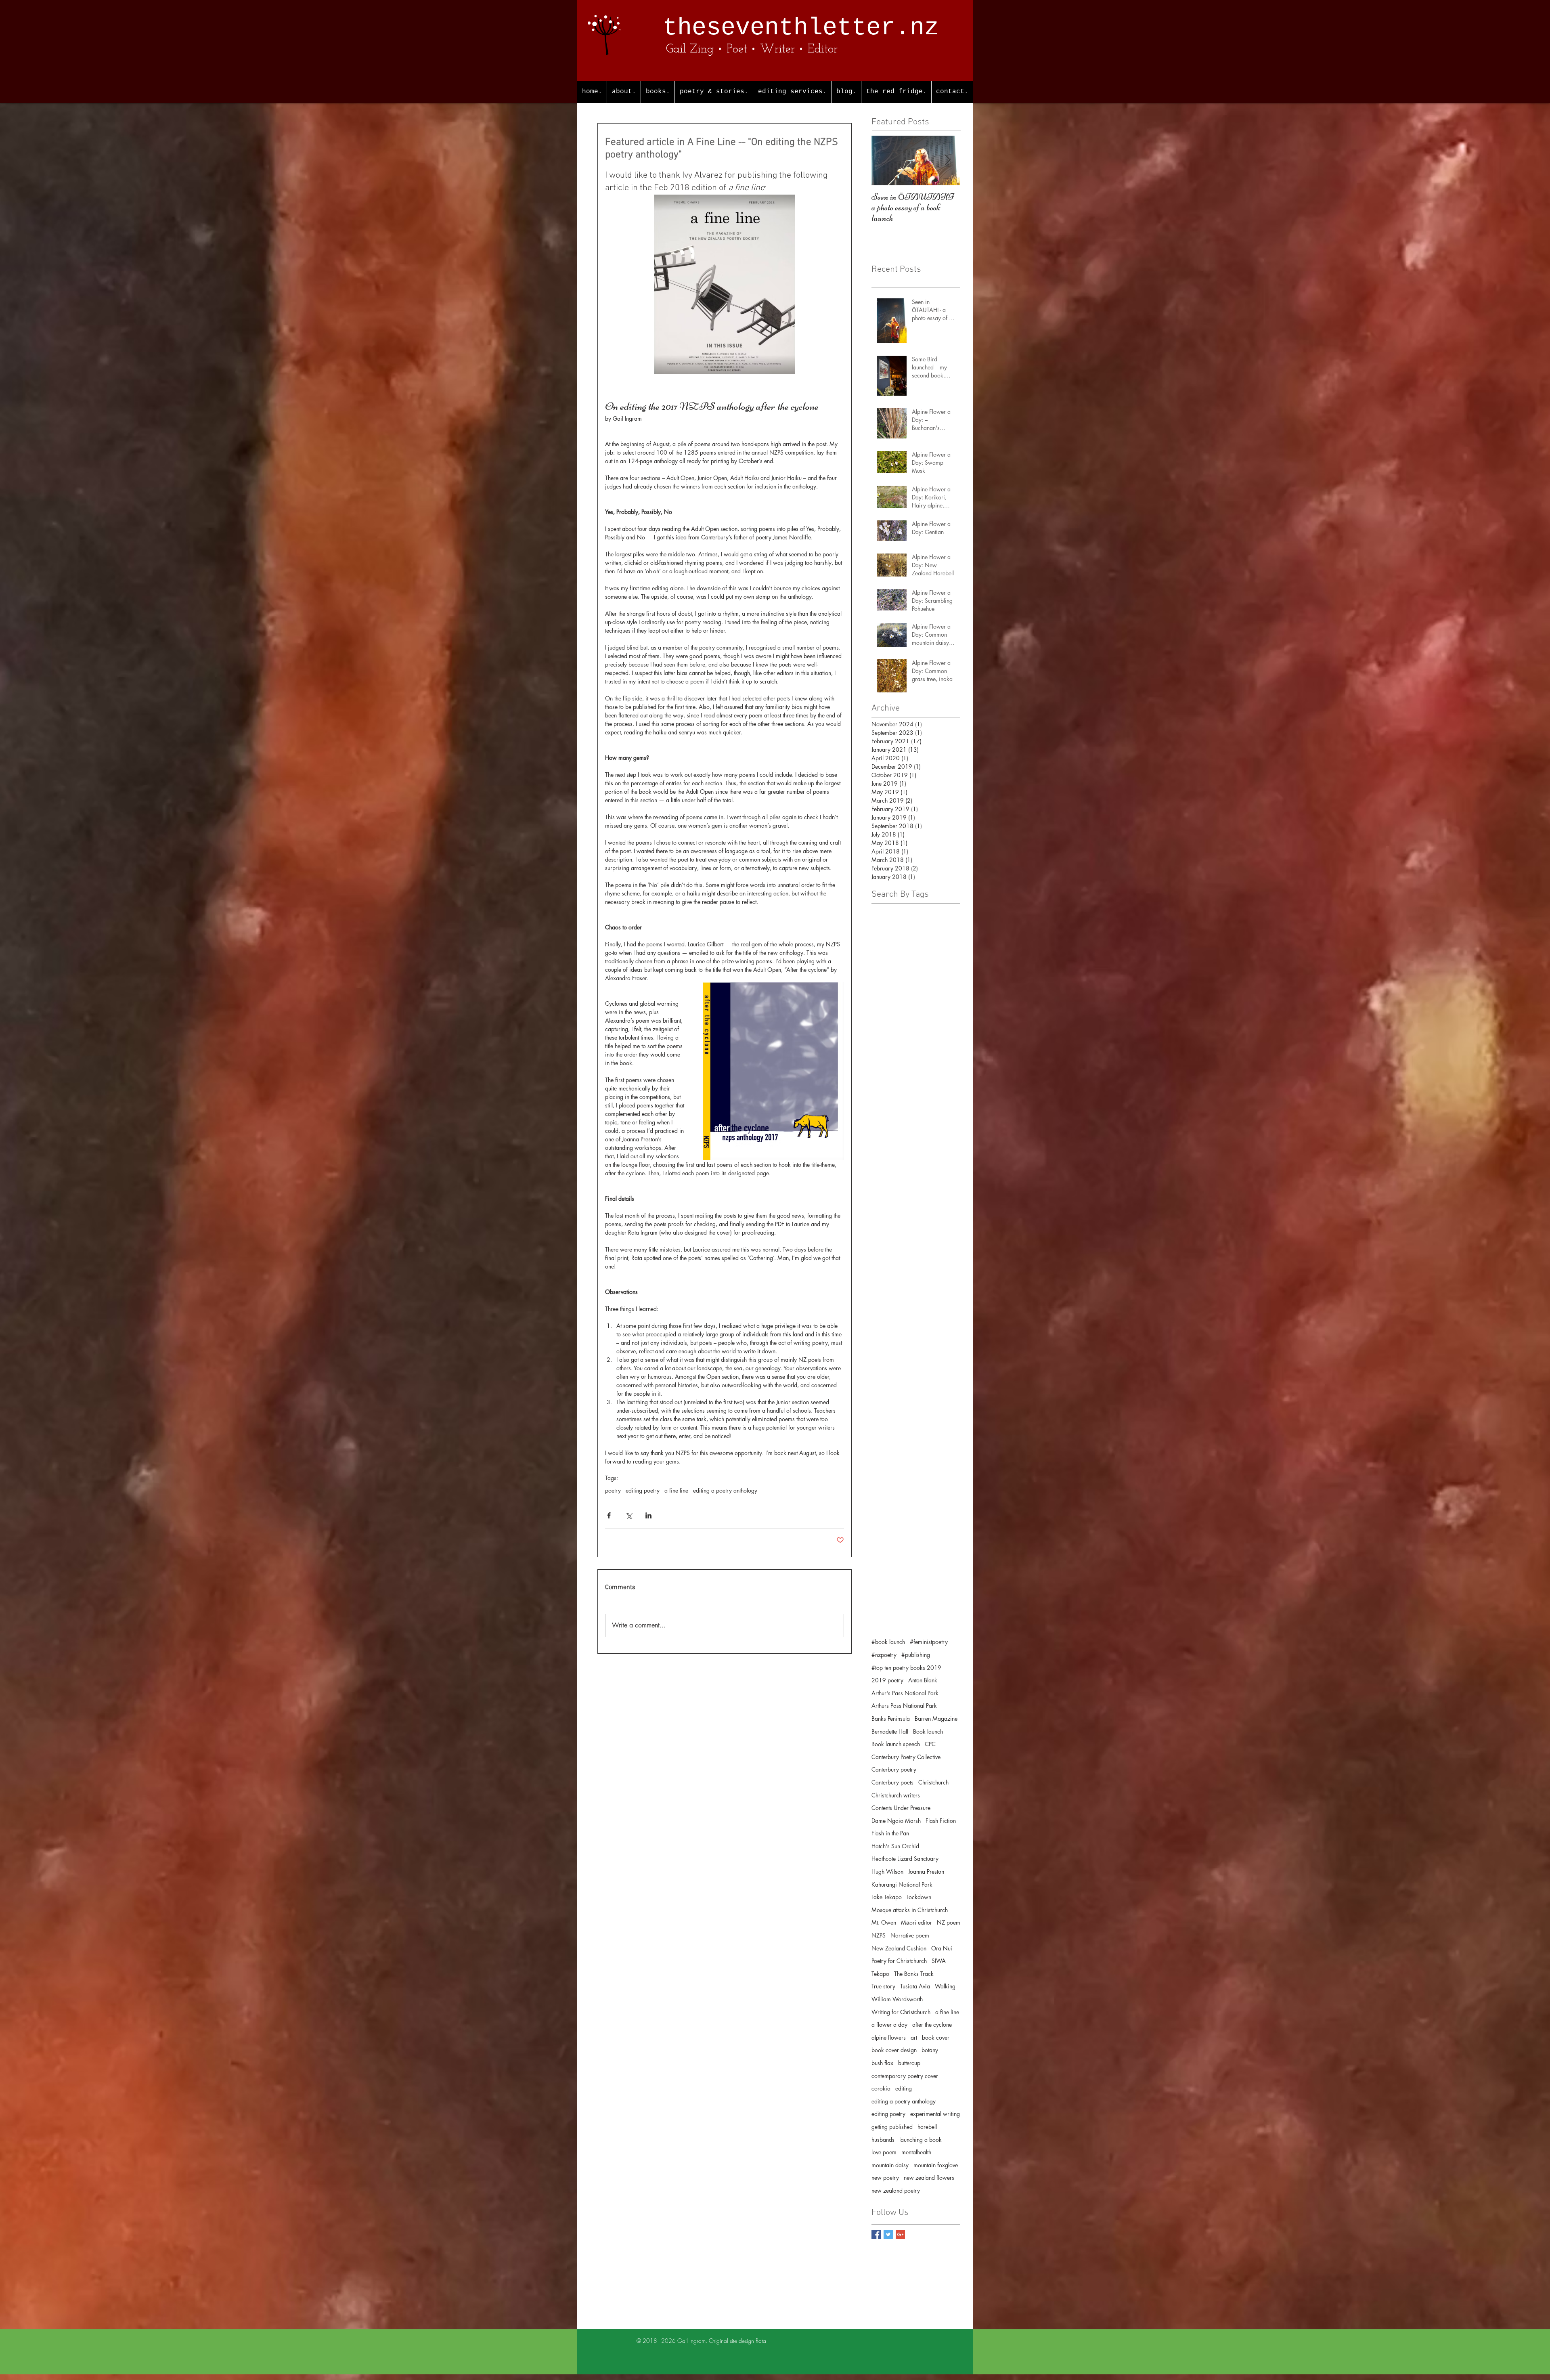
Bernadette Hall (890, 1731)
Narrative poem (910, 1935)
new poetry (885, 2178)
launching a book (921, 2140)
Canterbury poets (892, 1782)
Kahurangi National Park (902, 1884)
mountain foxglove (936, 2165)
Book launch (928, 1731)
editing (904, 2088)
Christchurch (933, 1782)
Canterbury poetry (894, 1769)
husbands (883, 2140)
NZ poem (949, 1922)
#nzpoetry (884, 1655)
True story (883, 1986)
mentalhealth (916, 2152)
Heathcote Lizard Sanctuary (905, 1859)
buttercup (909, 2063)
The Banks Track (914, 1974)
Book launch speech (896, 1744)
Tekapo (880, 1974)
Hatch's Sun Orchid (895, 1846)
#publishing (916, 1655)
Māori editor (916, 1922)
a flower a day (889, 2025)
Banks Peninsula (891, 1718)
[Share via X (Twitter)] (629, 1515)
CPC (930, 1744)
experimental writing (935, 2114)
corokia (881, 2088)
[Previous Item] (884, 160)
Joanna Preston (926, 1871)
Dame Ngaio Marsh (896, 1821)
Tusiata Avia (915, 1986)
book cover (936, 2037)
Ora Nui (942, 1948)
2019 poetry (887, 1680)
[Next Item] (947, 160)
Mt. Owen (884, 1922)
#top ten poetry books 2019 (906, 1668)
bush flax (882, 2063)
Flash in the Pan (890, 1833)
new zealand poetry (896, 2190)
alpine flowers (889, 2037)
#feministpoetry (929, 1642)
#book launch (888, 1642)
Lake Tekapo (887, 1897)
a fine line (676, 1490)
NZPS (879, 1935)
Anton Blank (923, 1680)
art (914, 2037)
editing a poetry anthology (725, 1490)
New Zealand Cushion (899, 1948)
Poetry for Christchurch (899, 1961)
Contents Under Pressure (901, 1808)
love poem (884, 2152)
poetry (613, 1490)
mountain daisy (890, 2165)
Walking (945, 1986)
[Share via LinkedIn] (648, 1515)
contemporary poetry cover (905, 2076)
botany (930, 2050)
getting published (892, 2127)
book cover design (894, 2050)
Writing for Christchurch (901, 2012)
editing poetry (643, 1490)
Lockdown (919, 1897)
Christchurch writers (896, 1795)
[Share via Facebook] (609, 1515)
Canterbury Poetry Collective (906, 1757)
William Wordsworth (897, 1999)
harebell (927, 2127)
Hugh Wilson (887, 1871)
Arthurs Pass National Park (904, 1706)
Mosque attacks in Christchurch (910, 1910)
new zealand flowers (929, 2178)
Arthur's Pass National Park (905, 1693)
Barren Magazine (936, 1718)
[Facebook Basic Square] (876, 2234)
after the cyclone (932, 2025)
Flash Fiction (941, 1821)
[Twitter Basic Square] (888, 2234)
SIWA (939, 1961)
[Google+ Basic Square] (900, 2234)
